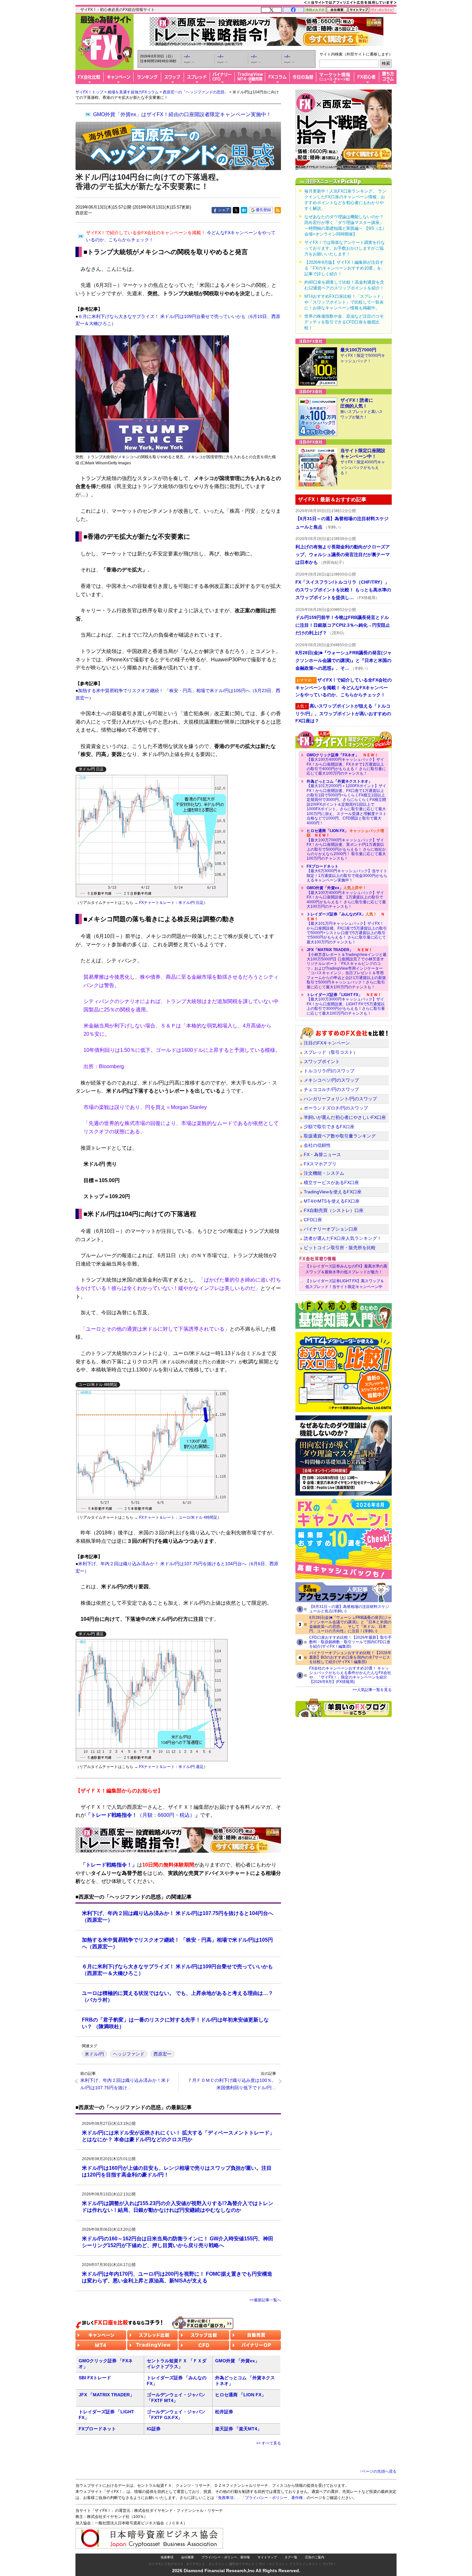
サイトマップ (267, 2557)
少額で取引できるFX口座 (329, 1127)
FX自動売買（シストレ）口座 (334, 1210)
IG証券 (154, 2429)
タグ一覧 (291, 2557)
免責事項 (167, 2557)
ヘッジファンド (129, 2054)
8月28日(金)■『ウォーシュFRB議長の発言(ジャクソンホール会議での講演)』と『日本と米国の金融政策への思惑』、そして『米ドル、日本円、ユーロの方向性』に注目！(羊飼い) (350, 1624)
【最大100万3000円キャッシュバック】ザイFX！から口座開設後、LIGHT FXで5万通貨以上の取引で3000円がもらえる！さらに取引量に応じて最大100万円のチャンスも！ (346, 1004)
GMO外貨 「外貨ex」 (237, 2361)
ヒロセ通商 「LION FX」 (240, 2395)
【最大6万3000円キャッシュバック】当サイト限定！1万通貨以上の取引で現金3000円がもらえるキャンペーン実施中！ (347, 873)
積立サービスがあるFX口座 (331, 1182)
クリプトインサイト (304, 2564)
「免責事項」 (226, 2498)
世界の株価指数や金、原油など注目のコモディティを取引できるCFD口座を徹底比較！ (344, 322)
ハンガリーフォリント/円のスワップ (340, 1099)
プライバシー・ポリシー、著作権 (226, 2557)
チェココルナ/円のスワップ (331, 1089)
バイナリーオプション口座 (331, 1229)
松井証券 (224, 2412)
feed (278, 210)
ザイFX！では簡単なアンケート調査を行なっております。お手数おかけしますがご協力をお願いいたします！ (345, 248)
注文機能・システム (324, 1173)
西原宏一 (162, 2054)
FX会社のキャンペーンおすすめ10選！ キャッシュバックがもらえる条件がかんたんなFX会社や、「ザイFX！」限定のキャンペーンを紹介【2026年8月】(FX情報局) (350, 1675)
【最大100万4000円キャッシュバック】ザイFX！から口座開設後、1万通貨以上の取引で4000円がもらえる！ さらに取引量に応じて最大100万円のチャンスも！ (346, 897)
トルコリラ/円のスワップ (329, 1071)
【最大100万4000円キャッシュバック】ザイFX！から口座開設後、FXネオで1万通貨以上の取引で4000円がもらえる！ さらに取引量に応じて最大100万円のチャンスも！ (346, 764)
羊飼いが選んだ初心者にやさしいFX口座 (345, 1117)
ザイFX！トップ (89, 92)
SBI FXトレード (95, 2378)
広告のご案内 (315, 2557)
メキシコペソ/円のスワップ (331, 1080)
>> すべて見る (269, 2443)
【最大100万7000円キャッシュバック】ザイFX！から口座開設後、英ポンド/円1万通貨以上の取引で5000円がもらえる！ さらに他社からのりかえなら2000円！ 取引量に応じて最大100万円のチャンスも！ (346, 845)
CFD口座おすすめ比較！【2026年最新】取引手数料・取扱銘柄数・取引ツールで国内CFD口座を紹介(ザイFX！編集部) (350, 1642)
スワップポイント (322, 1061)
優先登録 (263, 210)
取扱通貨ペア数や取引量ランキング (340, 1136)
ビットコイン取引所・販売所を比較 (340, 1248)
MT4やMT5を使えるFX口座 (332, 1201)
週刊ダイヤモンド (242, 2564)
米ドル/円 (94, 2054)
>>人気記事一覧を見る (372, 1690)
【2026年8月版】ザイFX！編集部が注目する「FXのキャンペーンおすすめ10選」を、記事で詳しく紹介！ (345, 268)
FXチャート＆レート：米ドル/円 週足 (171, 1767)
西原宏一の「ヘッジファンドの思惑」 (196, 92)
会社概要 (188, 2557)
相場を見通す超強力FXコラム (133, 92)
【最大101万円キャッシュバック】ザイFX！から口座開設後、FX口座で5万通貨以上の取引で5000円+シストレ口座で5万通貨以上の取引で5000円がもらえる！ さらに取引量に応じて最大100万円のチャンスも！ (347, 928)
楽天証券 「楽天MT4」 (238, 2429)
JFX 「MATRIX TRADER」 (106, 2395)
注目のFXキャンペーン (327, 1043)
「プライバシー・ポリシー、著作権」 (274, 2498)
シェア (224, 210)
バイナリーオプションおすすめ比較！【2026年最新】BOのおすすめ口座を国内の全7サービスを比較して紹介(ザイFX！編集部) (350, 1657)
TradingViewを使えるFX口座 (333, 1192)
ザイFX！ (330, 2564)
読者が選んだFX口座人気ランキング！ (343, 1238)
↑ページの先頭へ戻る (378, 2471)
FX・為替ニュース (322, 1155)
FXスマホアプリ (320, 1164)
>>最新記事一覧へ (265, 2300)
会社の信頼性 (317, 1145)
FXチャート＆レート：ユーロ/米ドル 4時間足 (178, 1517)
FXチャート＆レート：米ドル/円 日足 (171, 903)
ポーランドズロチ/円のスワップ (336, 1108)
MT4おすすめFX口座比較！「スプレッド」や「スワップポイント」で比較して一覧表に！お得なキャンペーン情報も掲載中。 (345, 302)
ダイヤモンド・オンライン (205, 2564)
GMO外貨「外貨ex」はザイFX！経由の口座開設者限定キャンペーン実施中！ (182, 114)
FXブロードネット (97, 2429)
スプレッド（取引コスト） (331, 1052)
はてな (244, 210)
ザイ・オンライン (272, 2564)
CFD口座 (313, 1220)
